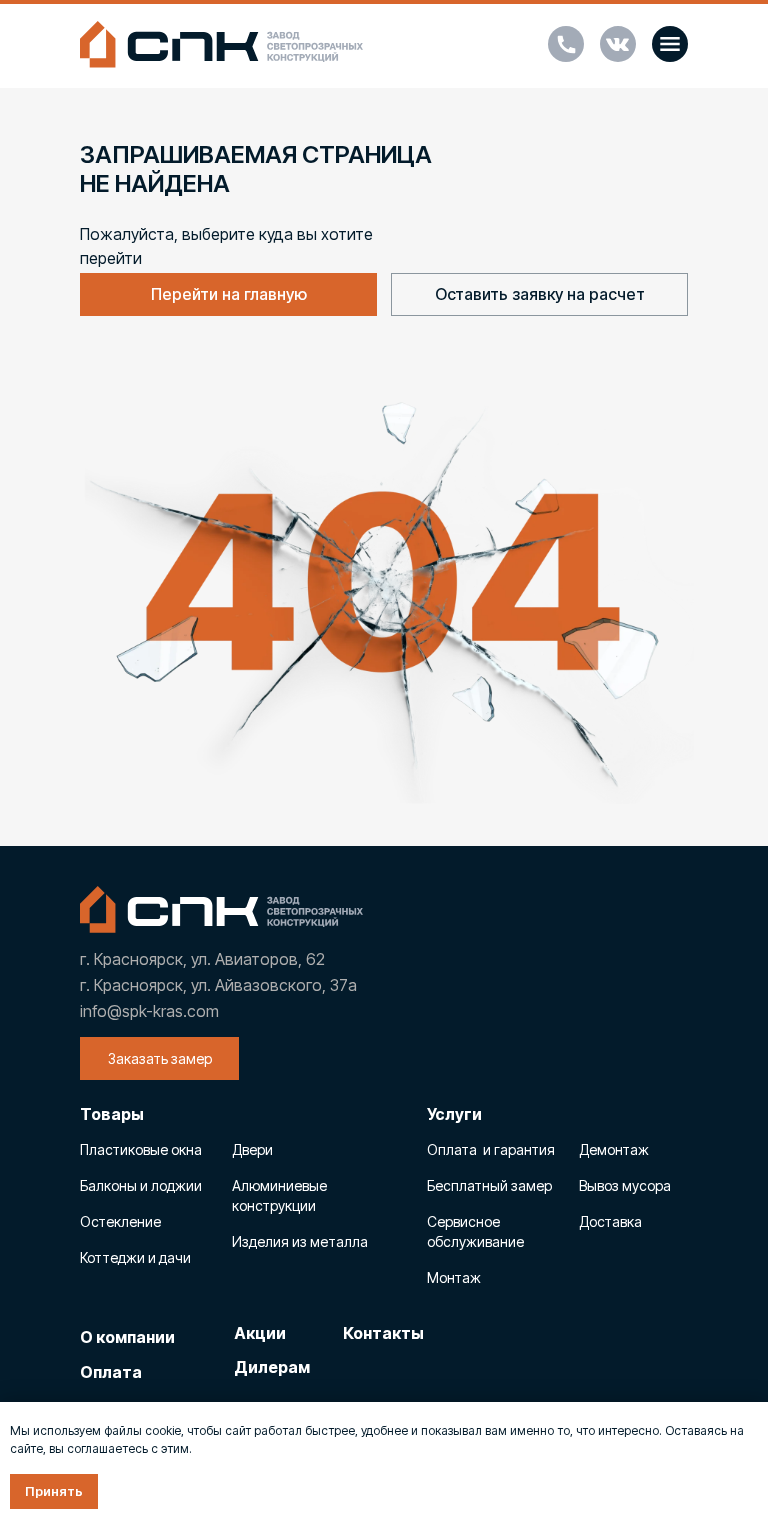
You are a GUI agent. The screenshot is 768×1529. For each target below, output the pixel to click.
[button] (670, 44)
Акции (260, 1333)
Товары (112, 1114)
